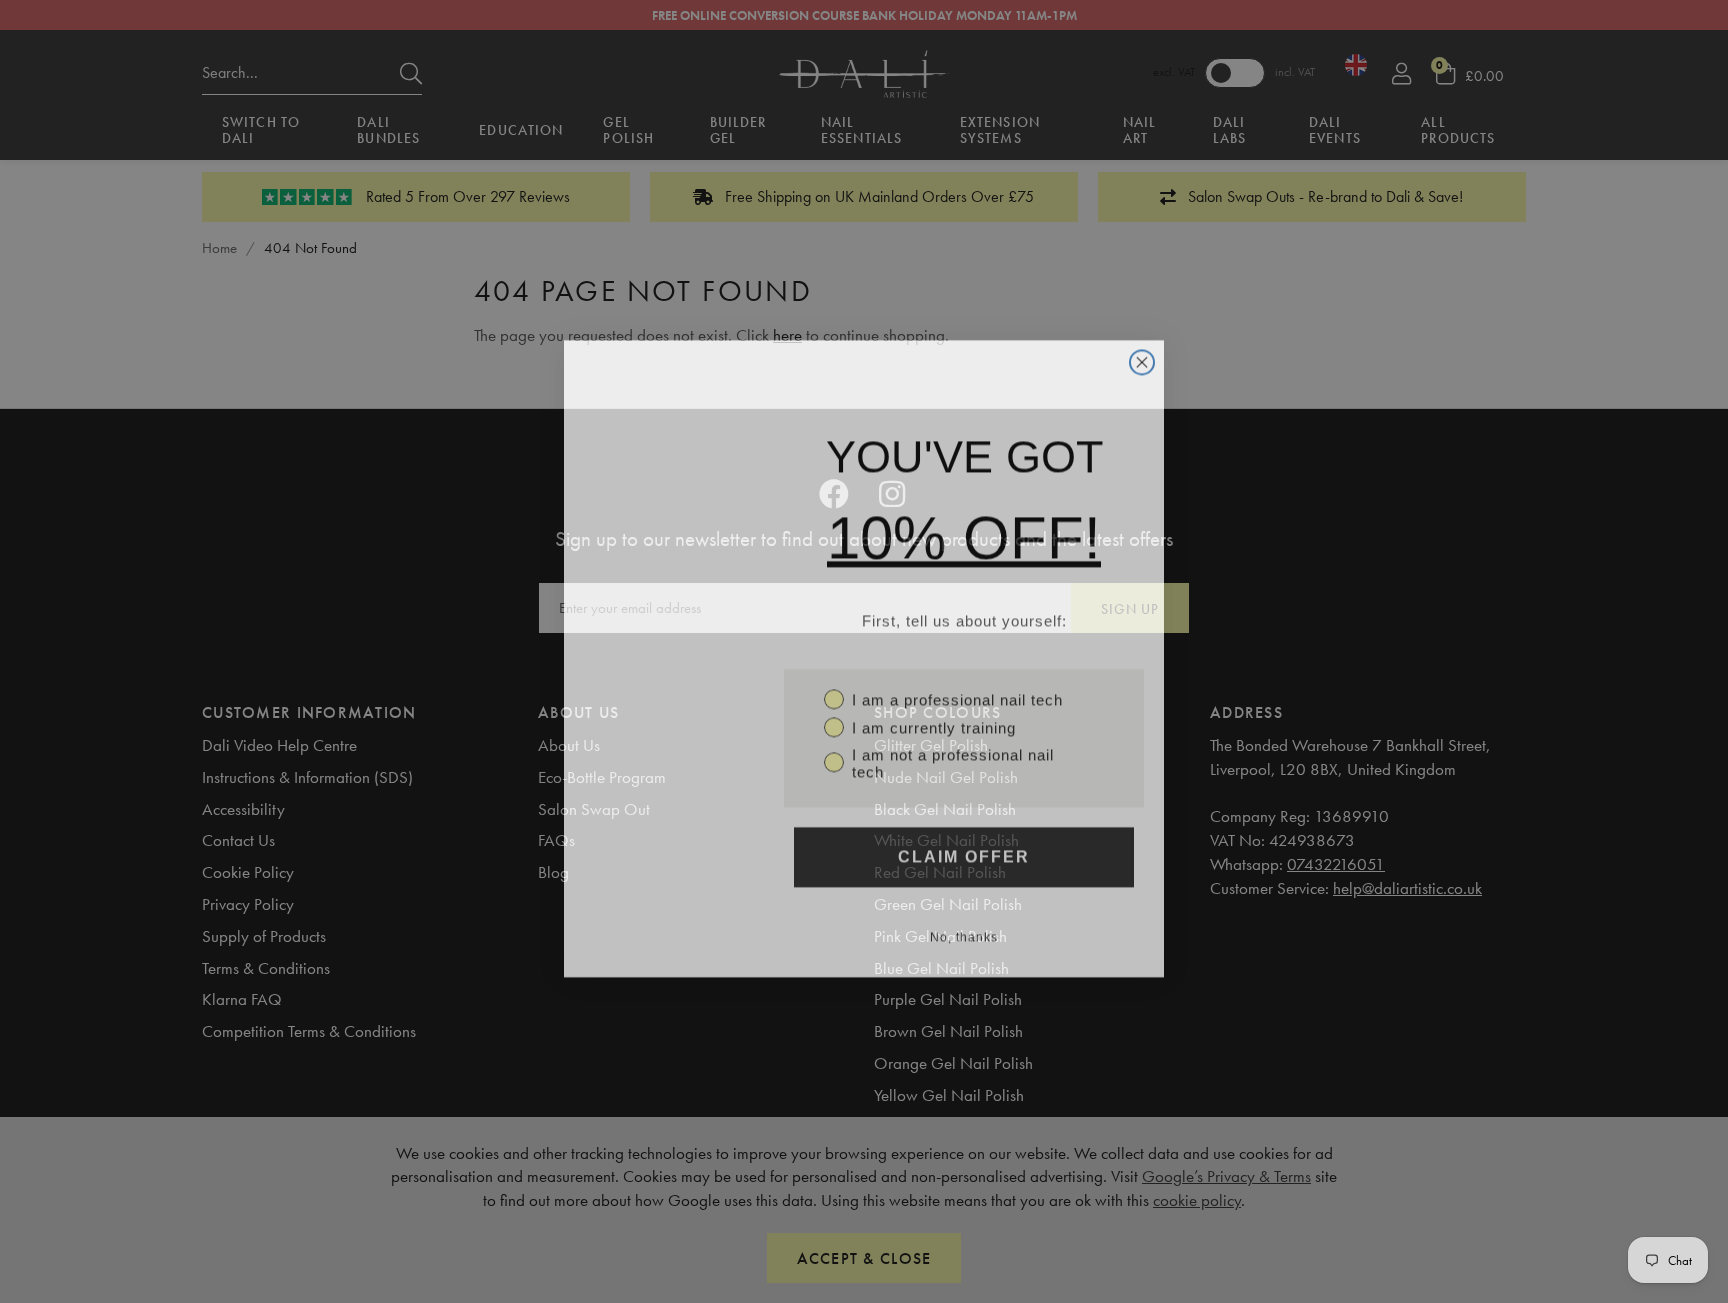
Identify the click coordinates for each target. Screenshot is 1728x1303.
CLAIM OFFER (964, 849)
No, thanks (964, 930)
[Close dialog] (1142, 355)
